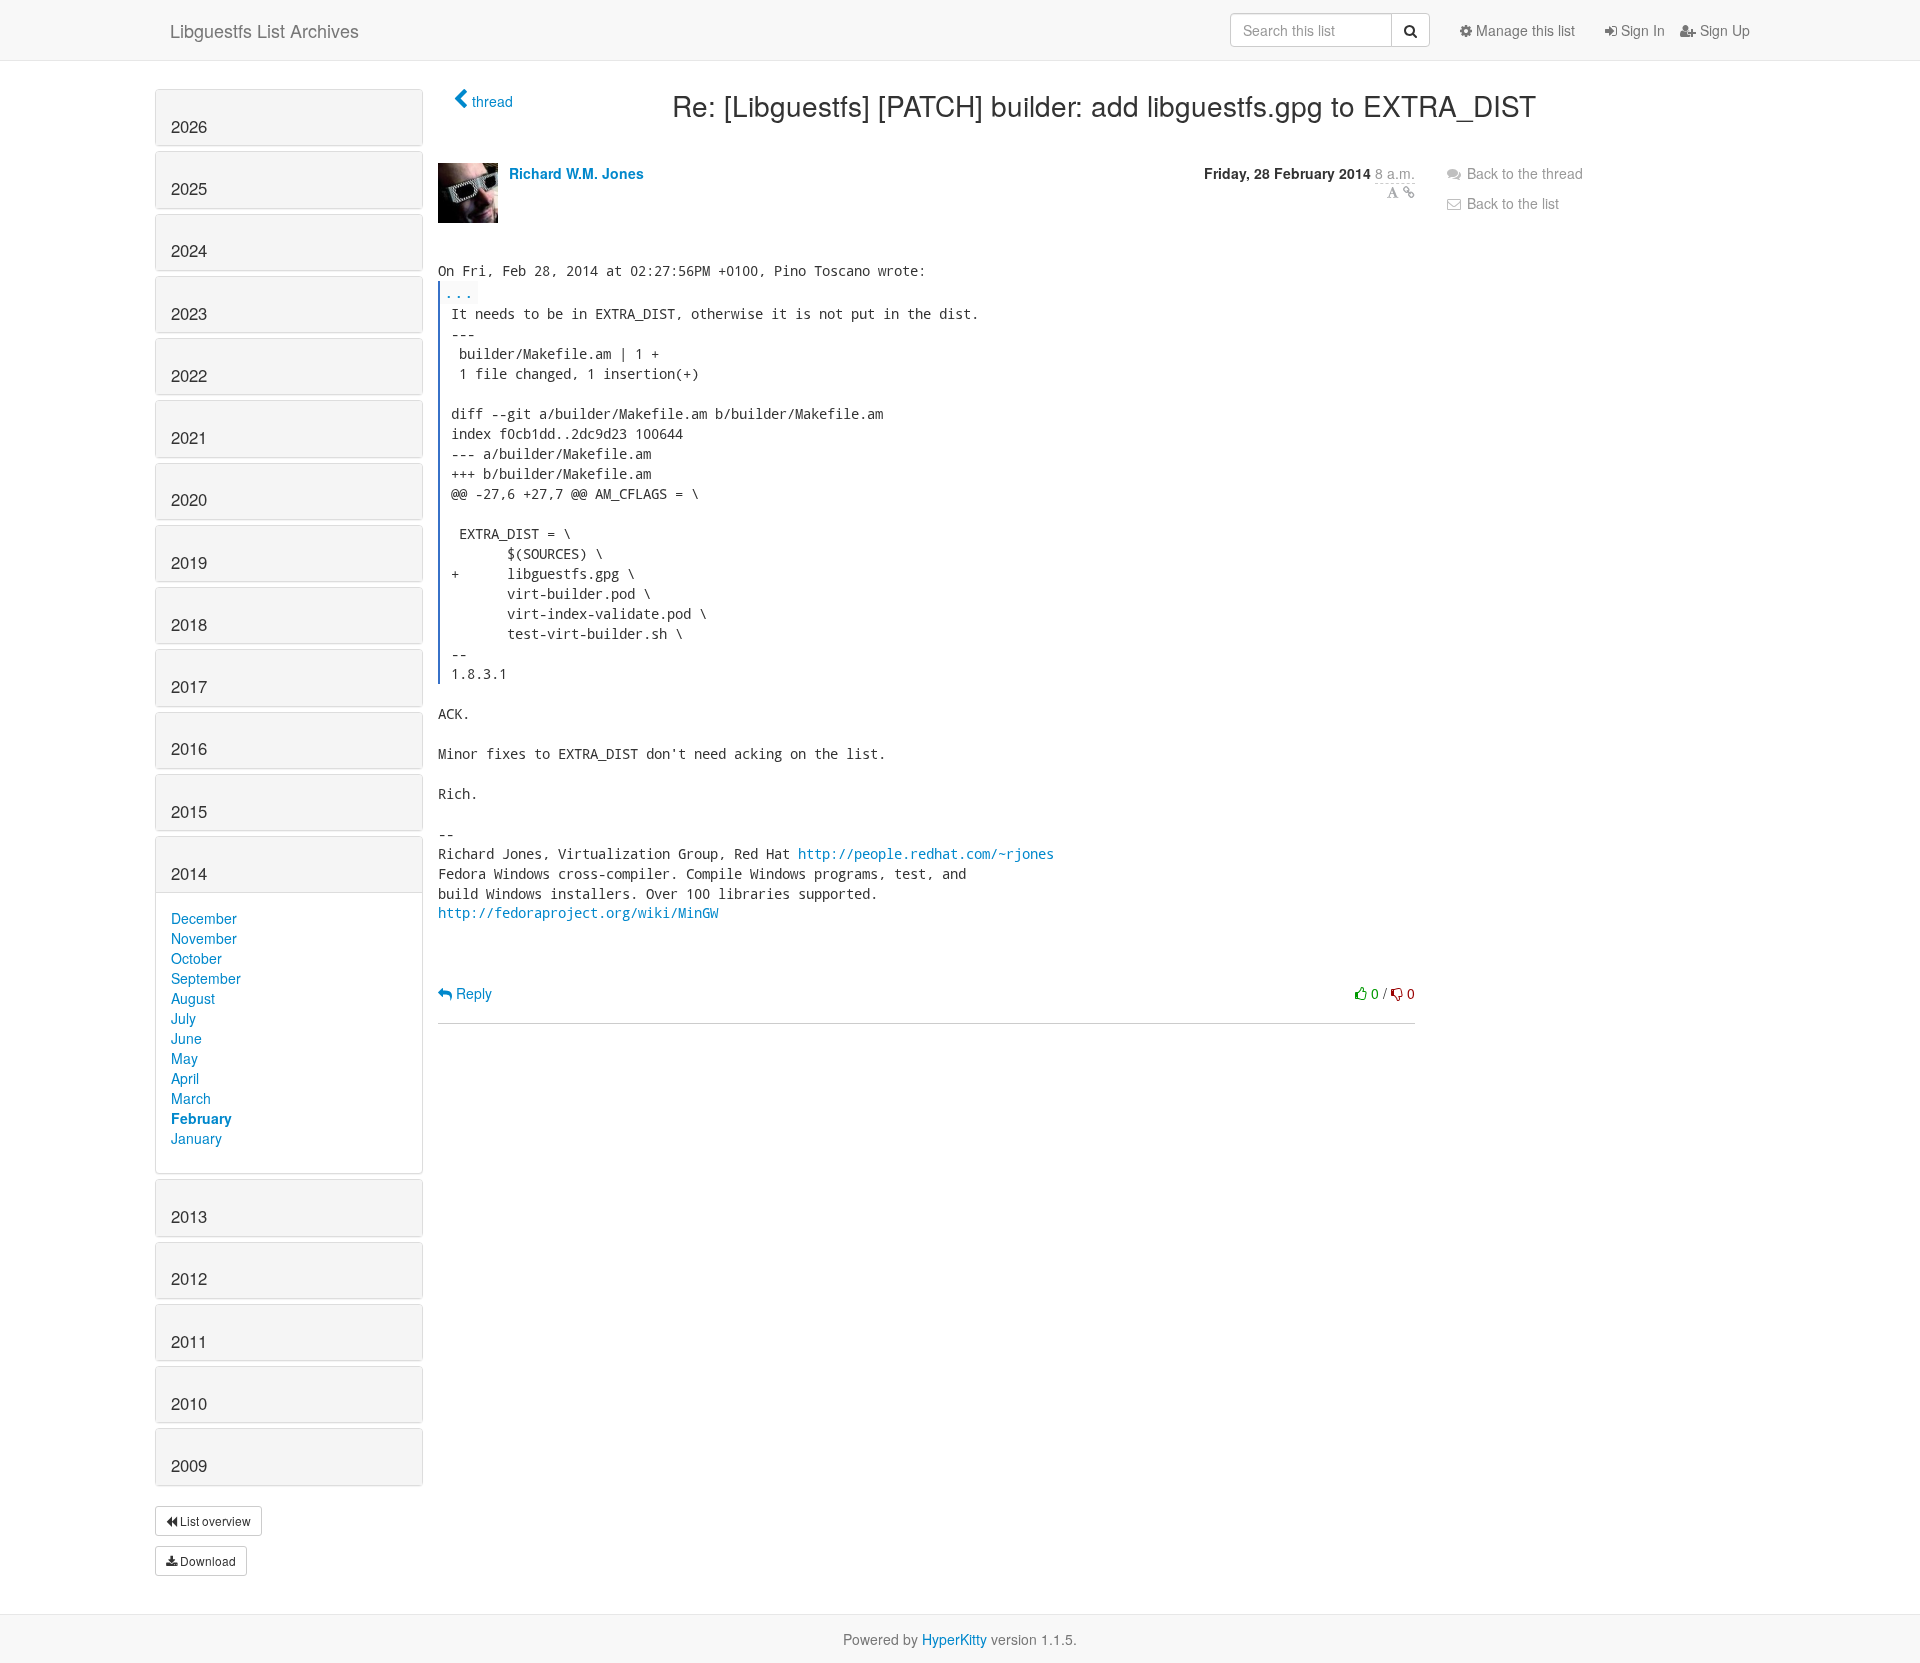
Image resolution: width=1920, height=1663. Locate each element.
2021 (189, 437)
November (204, 938)
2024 (189, 250)
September (206, 978)
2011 (189, 1341)
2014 (189, 873)
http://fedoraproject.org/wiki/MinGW (578, 912)
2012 (189, 1278)
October (196, 958)
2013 (189, 1216)
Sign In (1641, 30)
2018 (189, 624)
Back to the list (1511, 203)
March (191, 1098)
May (184, 1058)
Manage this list (1523, 30)
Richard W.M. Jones (576, 173)
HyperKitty (954, 1639)
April (185, 1078)
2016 (189, 748)
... (459, 291)
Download (206, 1560)
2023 (189, 313)
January (196, 1138)
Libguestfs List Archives (264, 30)
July (183, 1018)
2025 (189, 188)
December (204, 918)
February (201, 1118)
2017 (189, 686)
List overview (214, 1520)
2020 (189, 499)
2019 (189, 562)
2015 (189, 811)
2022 (189, 375)
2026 (189, 126)
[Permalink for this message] (1409, 192)
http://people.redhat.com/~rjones (926, 853)
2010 (189, 1403)
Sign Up (1723, 30)
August (193, 998)
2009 (189, 1465)
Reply (472, 993)
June (186, 1038)
